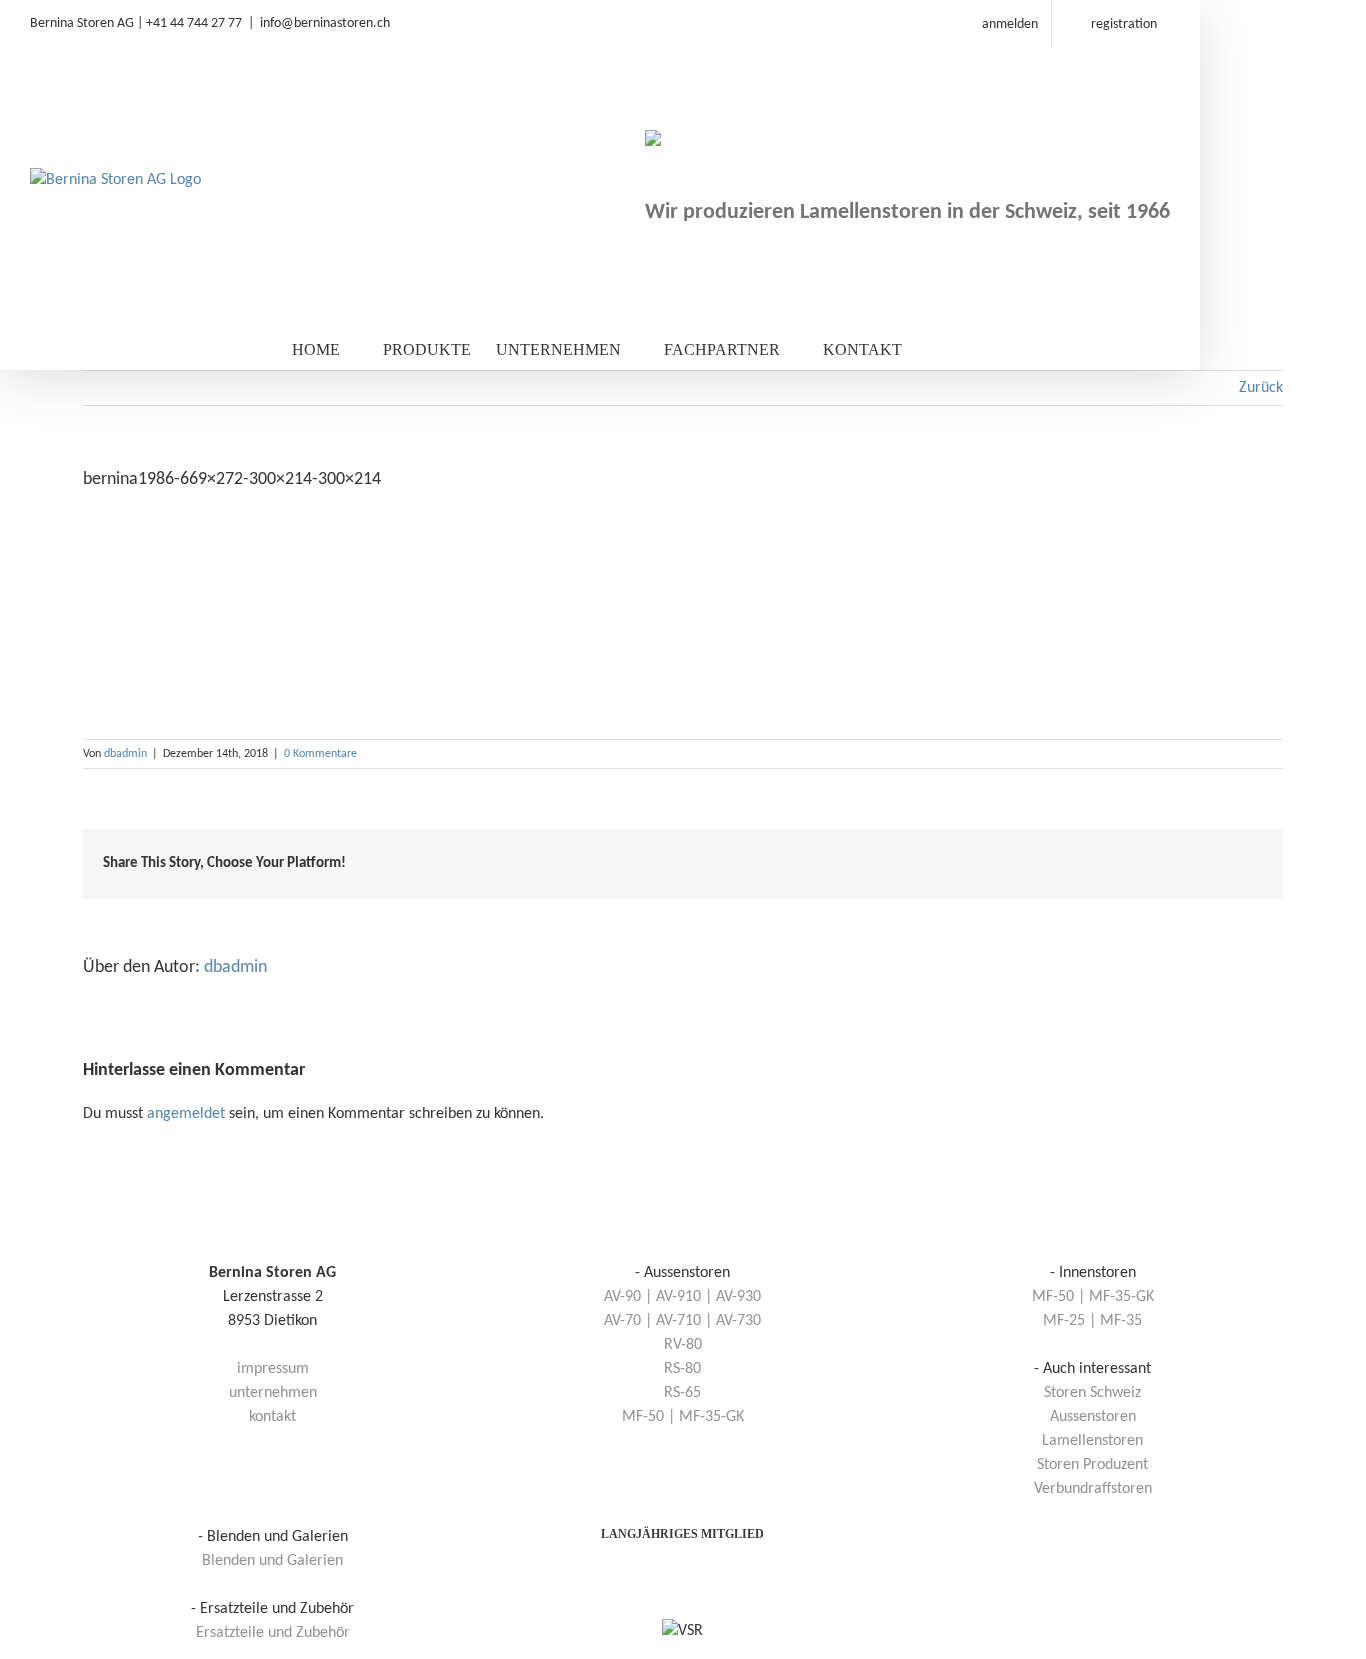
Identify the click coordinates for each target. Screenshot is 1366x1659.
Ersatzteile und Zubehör (273, 1633)
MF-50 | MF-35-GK (683, 1417)
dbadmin (125, 754)
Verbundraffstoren (1093, 1489)
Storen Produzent (1092, 1465)
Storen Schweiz (1092, 1393)
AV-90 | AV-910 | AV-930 (682, 1297)
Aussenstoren (1093, 1417)
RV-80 (683, 1345)
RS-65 (682, 1393)
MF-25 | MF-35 (1092, 1321)
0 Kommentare (320, 754)
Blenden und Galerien (272, 1561)
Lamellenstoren (1092, 1441)
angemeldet (186, 1114)
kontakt (272, 1417)
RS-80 (682, 1369)
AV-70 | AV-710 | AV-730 (682, 1321)
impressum (273, 1369)
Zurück (1261, 388)
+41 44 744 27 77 (194, 23)
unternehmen (273, 1393)
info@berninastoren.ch (325, 23)
